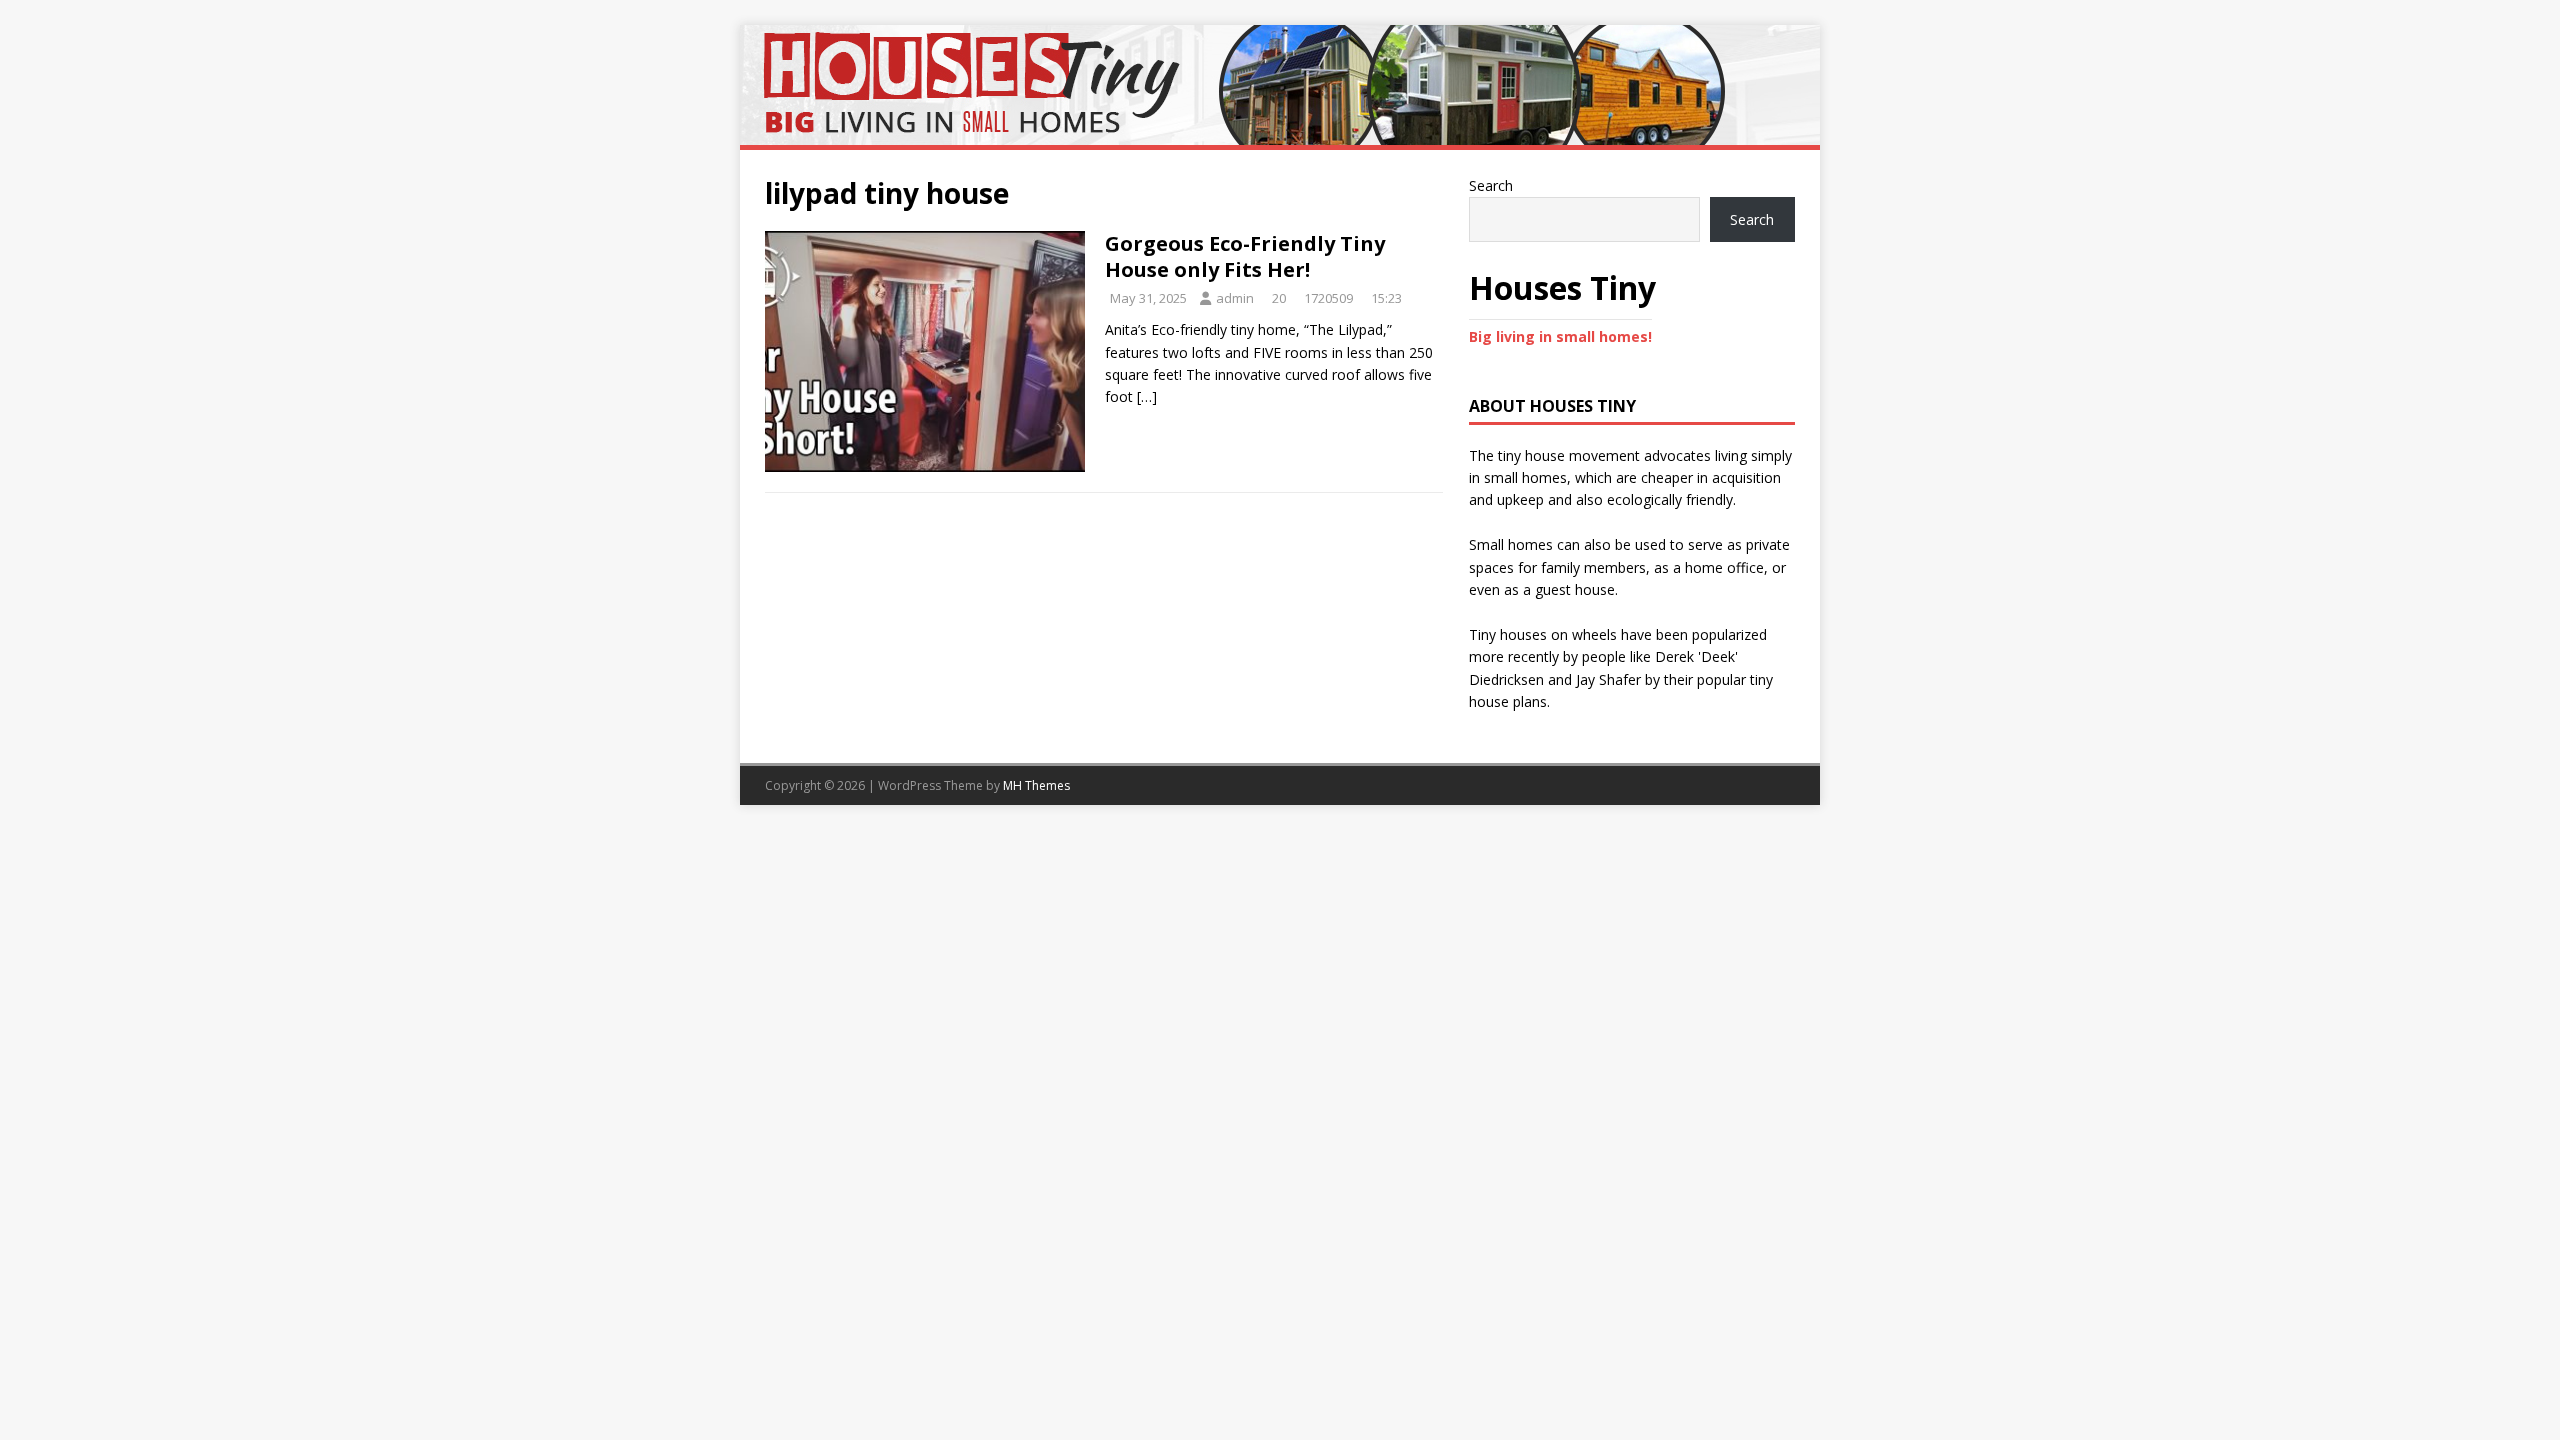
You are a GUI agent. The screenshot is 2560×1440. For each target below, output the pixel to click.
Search (1491, 185)
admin (1235, 298)
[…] (1147, 396)
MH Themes (1036, 785)
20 (1279, 298)
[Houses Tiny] (1280, 133)
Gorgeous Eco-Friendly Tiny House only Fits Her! (1245, 256)
